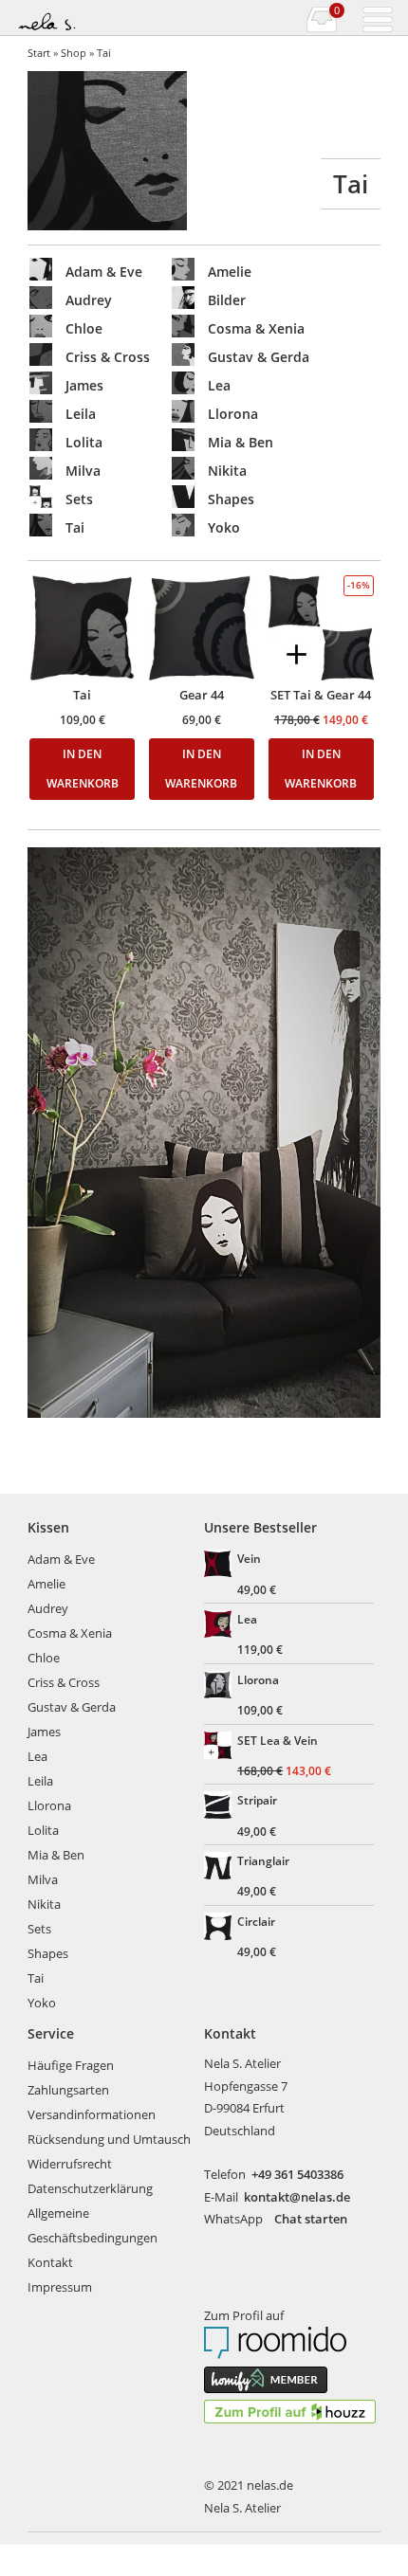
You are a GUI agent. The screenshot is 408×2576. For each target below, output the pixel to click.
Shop (74, 53)
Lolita (43, 1830)
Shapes (48, 1953)
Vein (249, 1558)
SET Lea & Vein (278, 1740)
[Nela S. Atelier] (108, 18)
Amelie (46, 1584)
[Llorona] (219, 1687)
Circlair (256, 1921)
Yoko (42, 2003)
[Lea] (219, 1626)
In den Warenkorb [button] (83, 769)
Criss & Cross (64, 1682)
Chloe (44, 1658)
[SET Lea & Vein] (219, 1748)
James (44, 1732)
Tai (36, 1978)
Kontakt (50, 2262)
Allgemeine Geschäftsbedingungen (93, 2225)
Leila (40, 1781)
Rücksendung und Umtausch (109, 2139)
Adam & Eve (61, 1559)
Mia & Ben (56, 1855)
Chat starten (311, 2219)
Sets (39, 1929)
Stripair (257, 1800)
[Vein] (219, 1566)
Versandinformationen (92, 2114)
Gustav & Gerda (72, 1707)
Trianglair (263, 1860)
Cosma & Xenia (70, 1633)
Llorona (49, 1805)
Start (39, 53)
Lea (37, 1756)
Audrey (48, 1608)
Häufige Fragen (71, 2065)
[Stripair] (219, 1807)
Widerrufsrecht (70, 2164)
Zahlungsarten (68, 2090)
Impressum (60, 2287)
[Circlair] (219, 1929)
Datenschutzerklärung (90, 2188)
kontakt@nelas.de (297, 2197)
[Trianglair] (219, 1868)
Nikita (44, 1904)
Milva (43, 1879)
